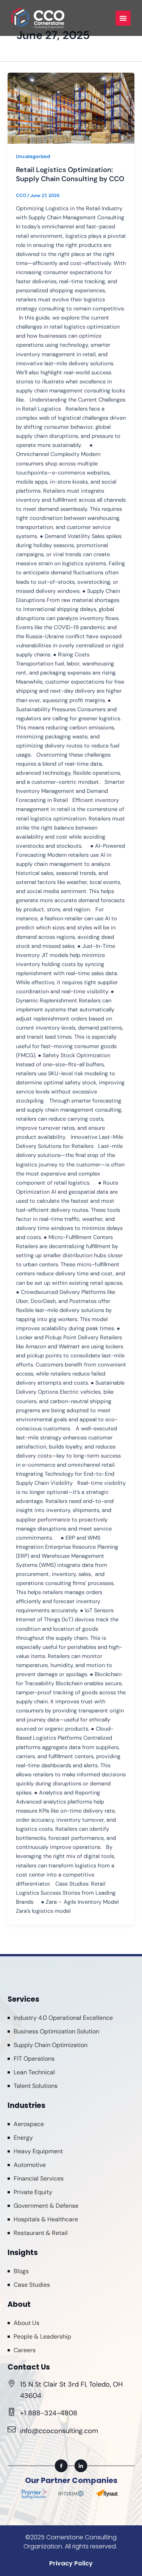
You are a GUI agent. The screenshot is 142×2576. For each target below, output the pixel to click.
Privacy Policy (71, 2563)
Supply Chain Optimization (51, 2045)
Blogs (21, 2271)
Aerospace (29, 2124)
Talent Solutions (36, 2086)
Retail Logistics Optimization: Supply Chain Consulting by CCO (70, 174)
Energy (23, 2138)
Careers (25, 2350)
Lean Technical (34, 2072)
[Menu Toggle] (123, 18)
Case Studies (32, 2285)
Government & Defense (46, 2206)
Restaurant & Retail (41, 2233)
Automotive (30, 2165)
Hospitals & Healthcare (46, 2219)
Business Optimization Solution (56, 2031)
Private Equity (33, 2192)
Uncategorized (33, 156)
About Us (27, 2323)
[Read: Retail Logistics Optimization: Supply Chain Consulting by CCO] (71, 108)
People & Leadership (42, 2336)
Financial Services (39, 2178)
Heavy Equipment (38, 2151)
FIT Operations (34, 2059)
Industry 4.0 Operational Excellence (63, 2018)
